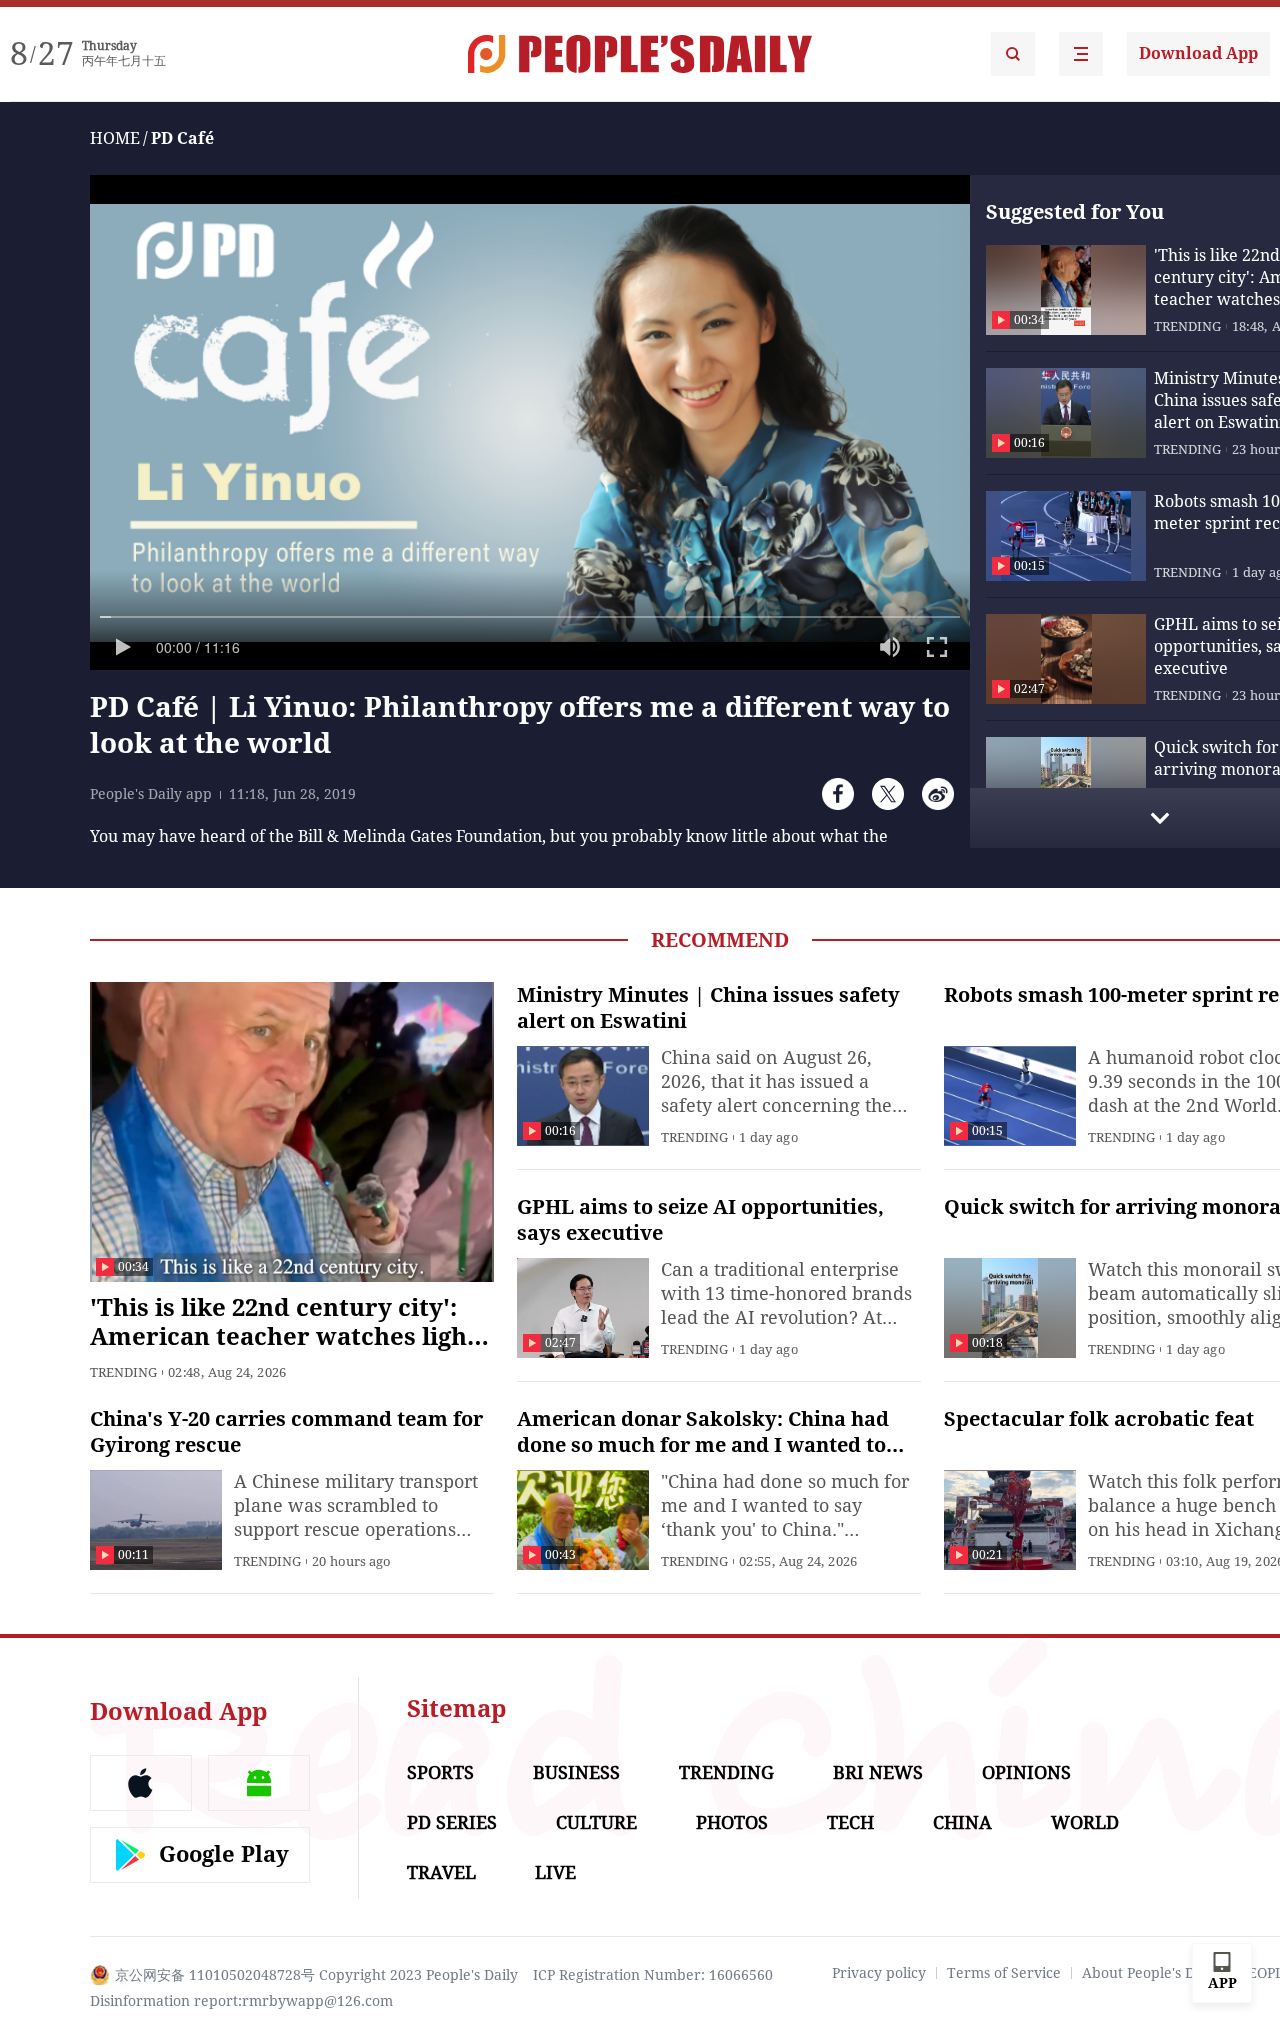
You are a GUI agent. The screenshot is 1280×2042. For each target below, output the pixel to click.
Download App (1198, 53)
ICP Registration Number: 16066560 (653, 1975)
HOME (115, 138)
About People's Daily (1150, 1973)
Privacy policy (879, 1973)
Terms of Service (1004, 1973)
